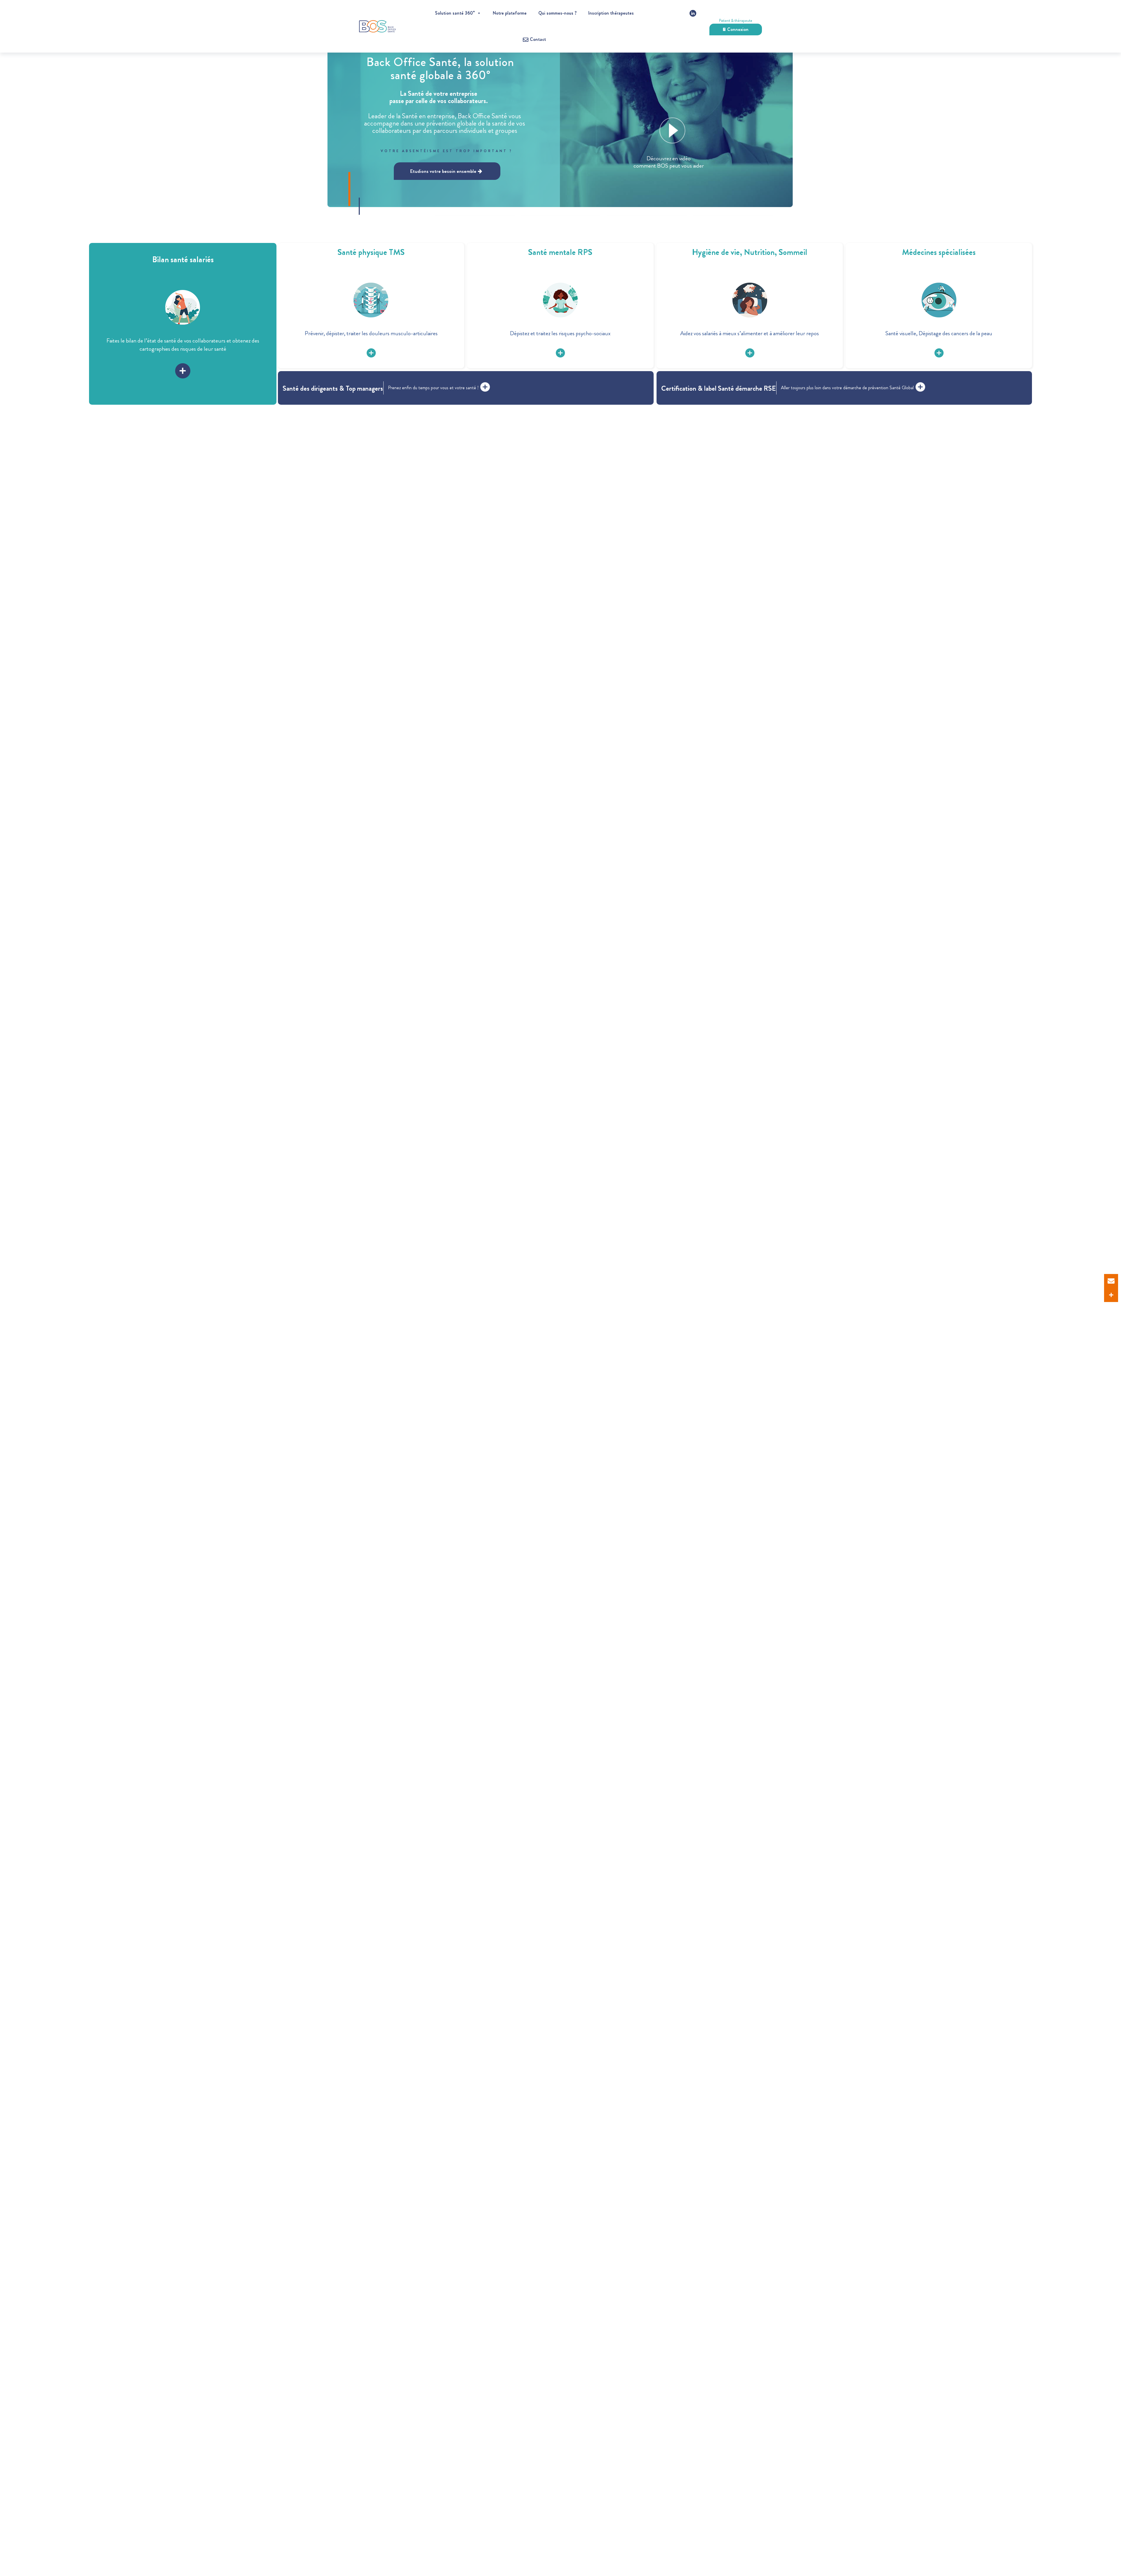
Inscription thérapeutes (611, 13)
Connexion (738, 29)
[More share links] (1111, 1295)
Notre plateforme (510, 13)
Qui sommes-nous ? (557, 13)
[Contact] (1111, 1281)
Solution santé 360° (455, 13)
